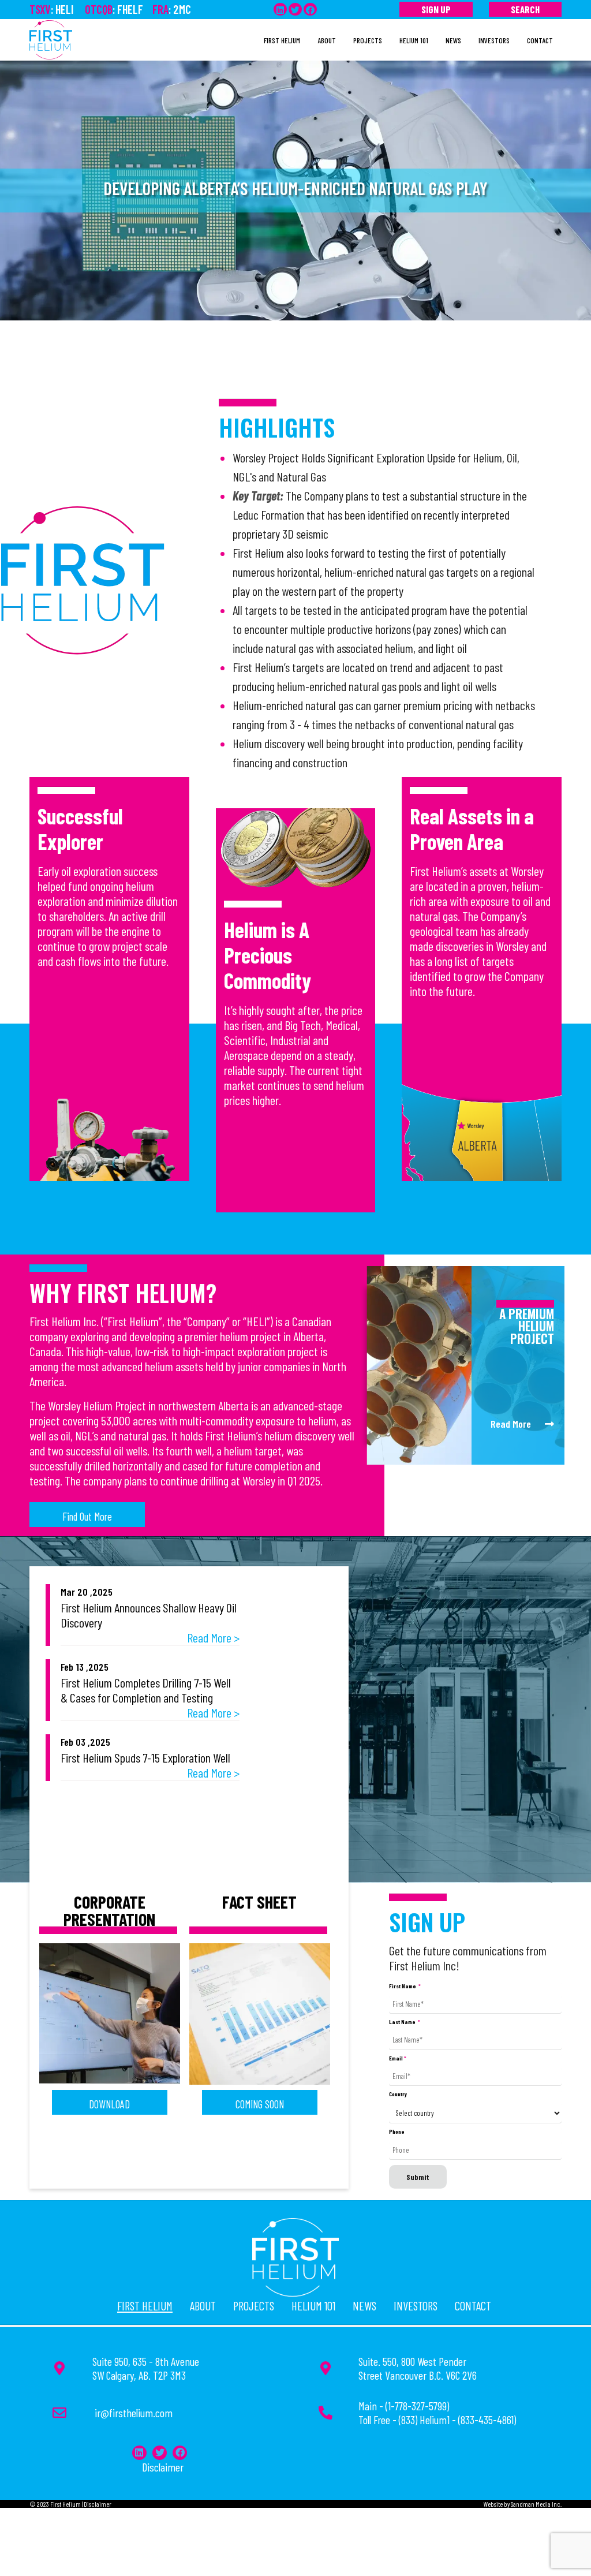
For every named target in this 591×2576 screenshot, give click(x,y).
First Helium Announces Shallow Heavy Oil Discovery (149, 1615)
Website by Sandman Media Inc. (523, 2504)
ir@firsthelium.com (134, 2413)
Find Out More (87, 1516)
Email (398, 2058)
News (364, 2306)
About (203, 2306)
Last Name (405, 2022)
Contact (473, 2306)
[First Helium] (51, 38)
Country (398, 2094)
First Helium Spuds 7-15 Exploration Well (145, 1757)
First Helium (145, 2306)
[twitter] (295, 9)
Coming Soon (260, 2104)
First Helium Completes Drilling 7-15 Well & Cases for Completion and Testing (146, 1690)
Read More (518, 1424)
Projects (254, 2306)
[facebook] (310, 9)
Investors (416, 2306)
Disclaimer (163, 2467)
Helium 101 (313, 2306)
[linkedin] (280, 9)
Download (109, 2104)
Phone (397, 2131)
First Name (405, 1986)
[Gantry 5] (295, 2255)
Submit (418, 2177)
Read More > (213, 1637)
